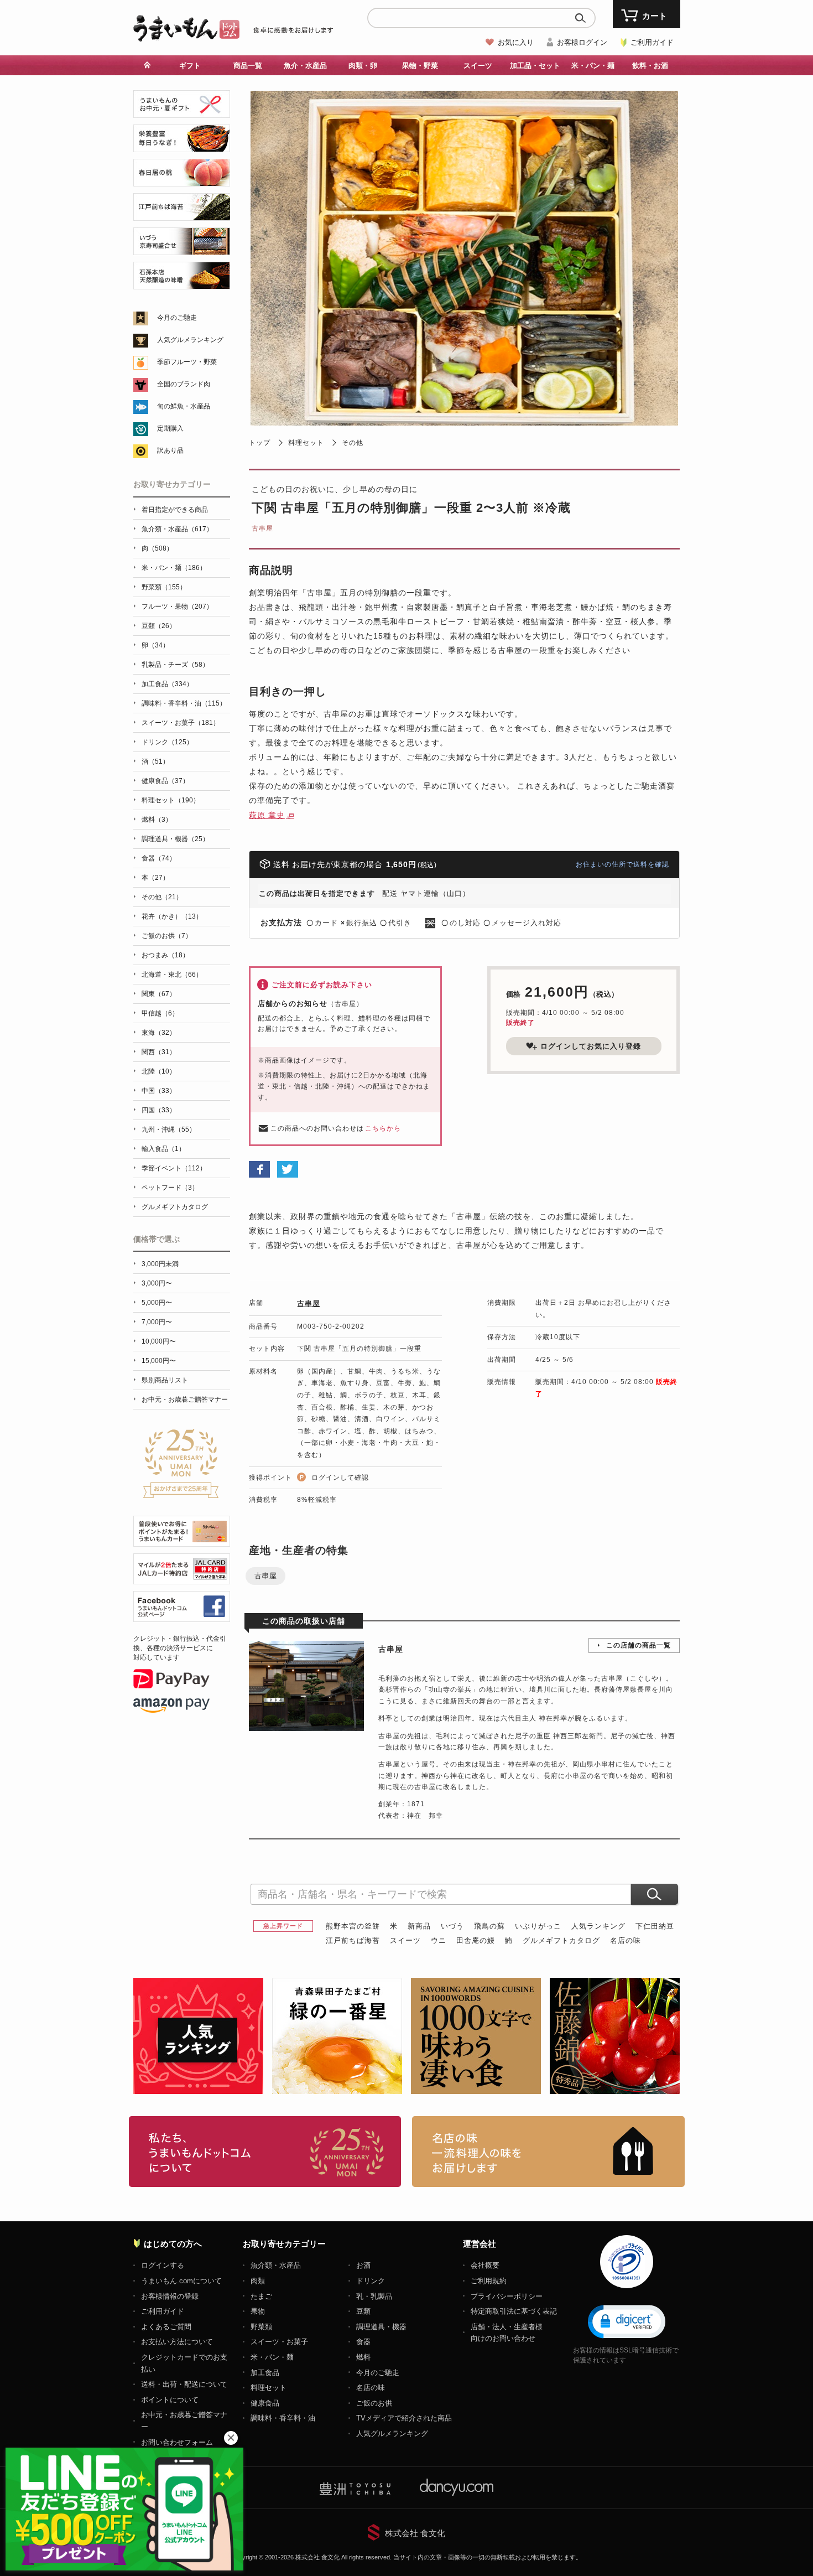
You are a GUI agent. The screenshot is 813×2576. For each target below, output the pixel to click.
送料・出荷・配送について (184, 2384)
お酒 (363, 2265)
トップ (260, 443)
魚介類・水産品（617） (177, 529)
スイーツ (405, 1940)
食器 (363, 2342)
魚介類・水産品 (276, 2265)
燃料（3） (157, 820)
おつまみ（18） (165, 955)
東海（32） (159, 1033)
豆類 (363, 2311)
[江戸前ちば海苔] (182, 214)
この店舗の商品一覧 (639, 1645)
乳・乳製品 (374, 2296)
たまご (261, 2296)
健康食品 (265, 2403)
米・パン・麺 (272, 2357)
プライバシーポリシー (507, 2296)
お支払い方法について (177, 2342)
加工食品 (265, 2373)
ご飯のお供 (374, 2403)
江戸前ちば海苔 (353, 1940)
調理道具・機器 (381, 2327)
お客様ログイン (582, 42)
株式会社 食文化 (415, 2533)
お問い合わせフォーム (177, 2442)
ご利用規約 (489, 2281)
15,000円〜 (159, 1361)
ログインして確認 (340, 1478)
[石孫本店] (182, 283)
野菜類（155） (164, 587)
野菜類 (261, 2327)
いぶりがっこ (538, 1926)
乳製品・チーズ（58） (175, 665)
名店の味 (626, 1940)
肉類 (258, 2281)
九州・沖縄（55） (169, 1129)
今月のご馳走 (177, 318)
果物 (258, 2311)
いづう (452, 1926)
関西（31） (159, 1052)
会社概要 (485, 2265)
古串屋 (262, 528)
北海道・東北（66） (172, 975)
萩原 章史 (267, 815)
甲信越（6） (160, 1013)
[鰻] (182, 146)
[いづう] (182, 249)
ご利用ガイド (652, 42)
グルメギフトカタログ (561, 1940)
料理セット (306, 443)
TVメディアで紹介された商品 (404, 2418)
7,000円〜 (157, 1322)
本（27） (155, 878)
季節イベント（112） (174, 1168)
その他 (353, 443)
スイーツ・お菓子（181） (181, 723)
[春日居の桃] (182, 180)
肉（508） (157, 548)
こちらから (383, 1128)
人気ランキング (598, 1926)
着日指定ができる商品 (175, 510)
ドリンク (371, 2281)
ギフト (190, 66)
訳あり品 (170, 450)
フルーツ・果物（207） (177, 607)
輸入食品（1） (163, 1149)
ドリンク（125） (167, 742)
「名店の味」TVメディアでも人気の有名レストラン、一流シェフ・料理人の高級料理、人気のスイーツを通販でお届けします (548, 2152)
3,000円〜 (157, 1283)
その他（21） (162, 897)
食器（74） (159, 858)
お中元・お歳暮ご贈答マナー (185, 1400)
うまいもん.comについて (181, 2281)
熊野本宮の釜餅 (353, 1926)
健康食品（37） (165, 781)
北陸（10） (159, 1071)
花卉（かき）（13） (172, 916)
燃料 (363, 2357)
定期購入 (170, 428)
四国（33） (159, 1110)
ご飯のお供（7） (167, 936)
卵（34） (155, 645)
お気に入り (516, 42)
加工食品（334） (167, 684)
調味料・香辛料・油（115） (184, 703)
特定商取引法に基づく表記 (514, 2311)
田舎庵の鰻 (476, 1940)
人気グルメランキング (190, 340)
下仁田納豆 (655, 1926)
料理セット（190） (171, 800)
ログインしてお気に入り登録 (591, 1046)
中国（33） (159, 1091)
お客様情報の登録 (170, 2296)
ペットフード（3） (170, 1188)
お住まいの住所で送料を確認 (622, 864)
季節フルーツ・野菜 (187, 362)
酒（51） (155, 761)
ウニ (439, 1940)
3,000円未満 (160, 1264)
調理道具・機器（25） (175, 839)
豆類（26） (159, 626)
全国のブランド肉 (184, 384)
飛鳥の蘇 (489, 1926)
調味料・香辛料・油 (283, 2418)
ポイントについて (170, 2400)
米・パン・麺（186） (174, 568)
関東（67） (159, 994)
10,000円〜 (159, 1341)
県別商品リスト (165, 1380)
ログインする (163, 2265)
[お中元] (182, 112)
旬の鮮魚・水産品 (184, 406)
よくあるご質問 (166, 2327)
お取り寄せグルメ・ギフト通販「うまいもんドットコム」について (265, 2152)
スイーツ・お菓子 (279, 2342)
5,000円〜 (157, 1303)
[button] (627, 2321)
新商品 (419, 1926)
